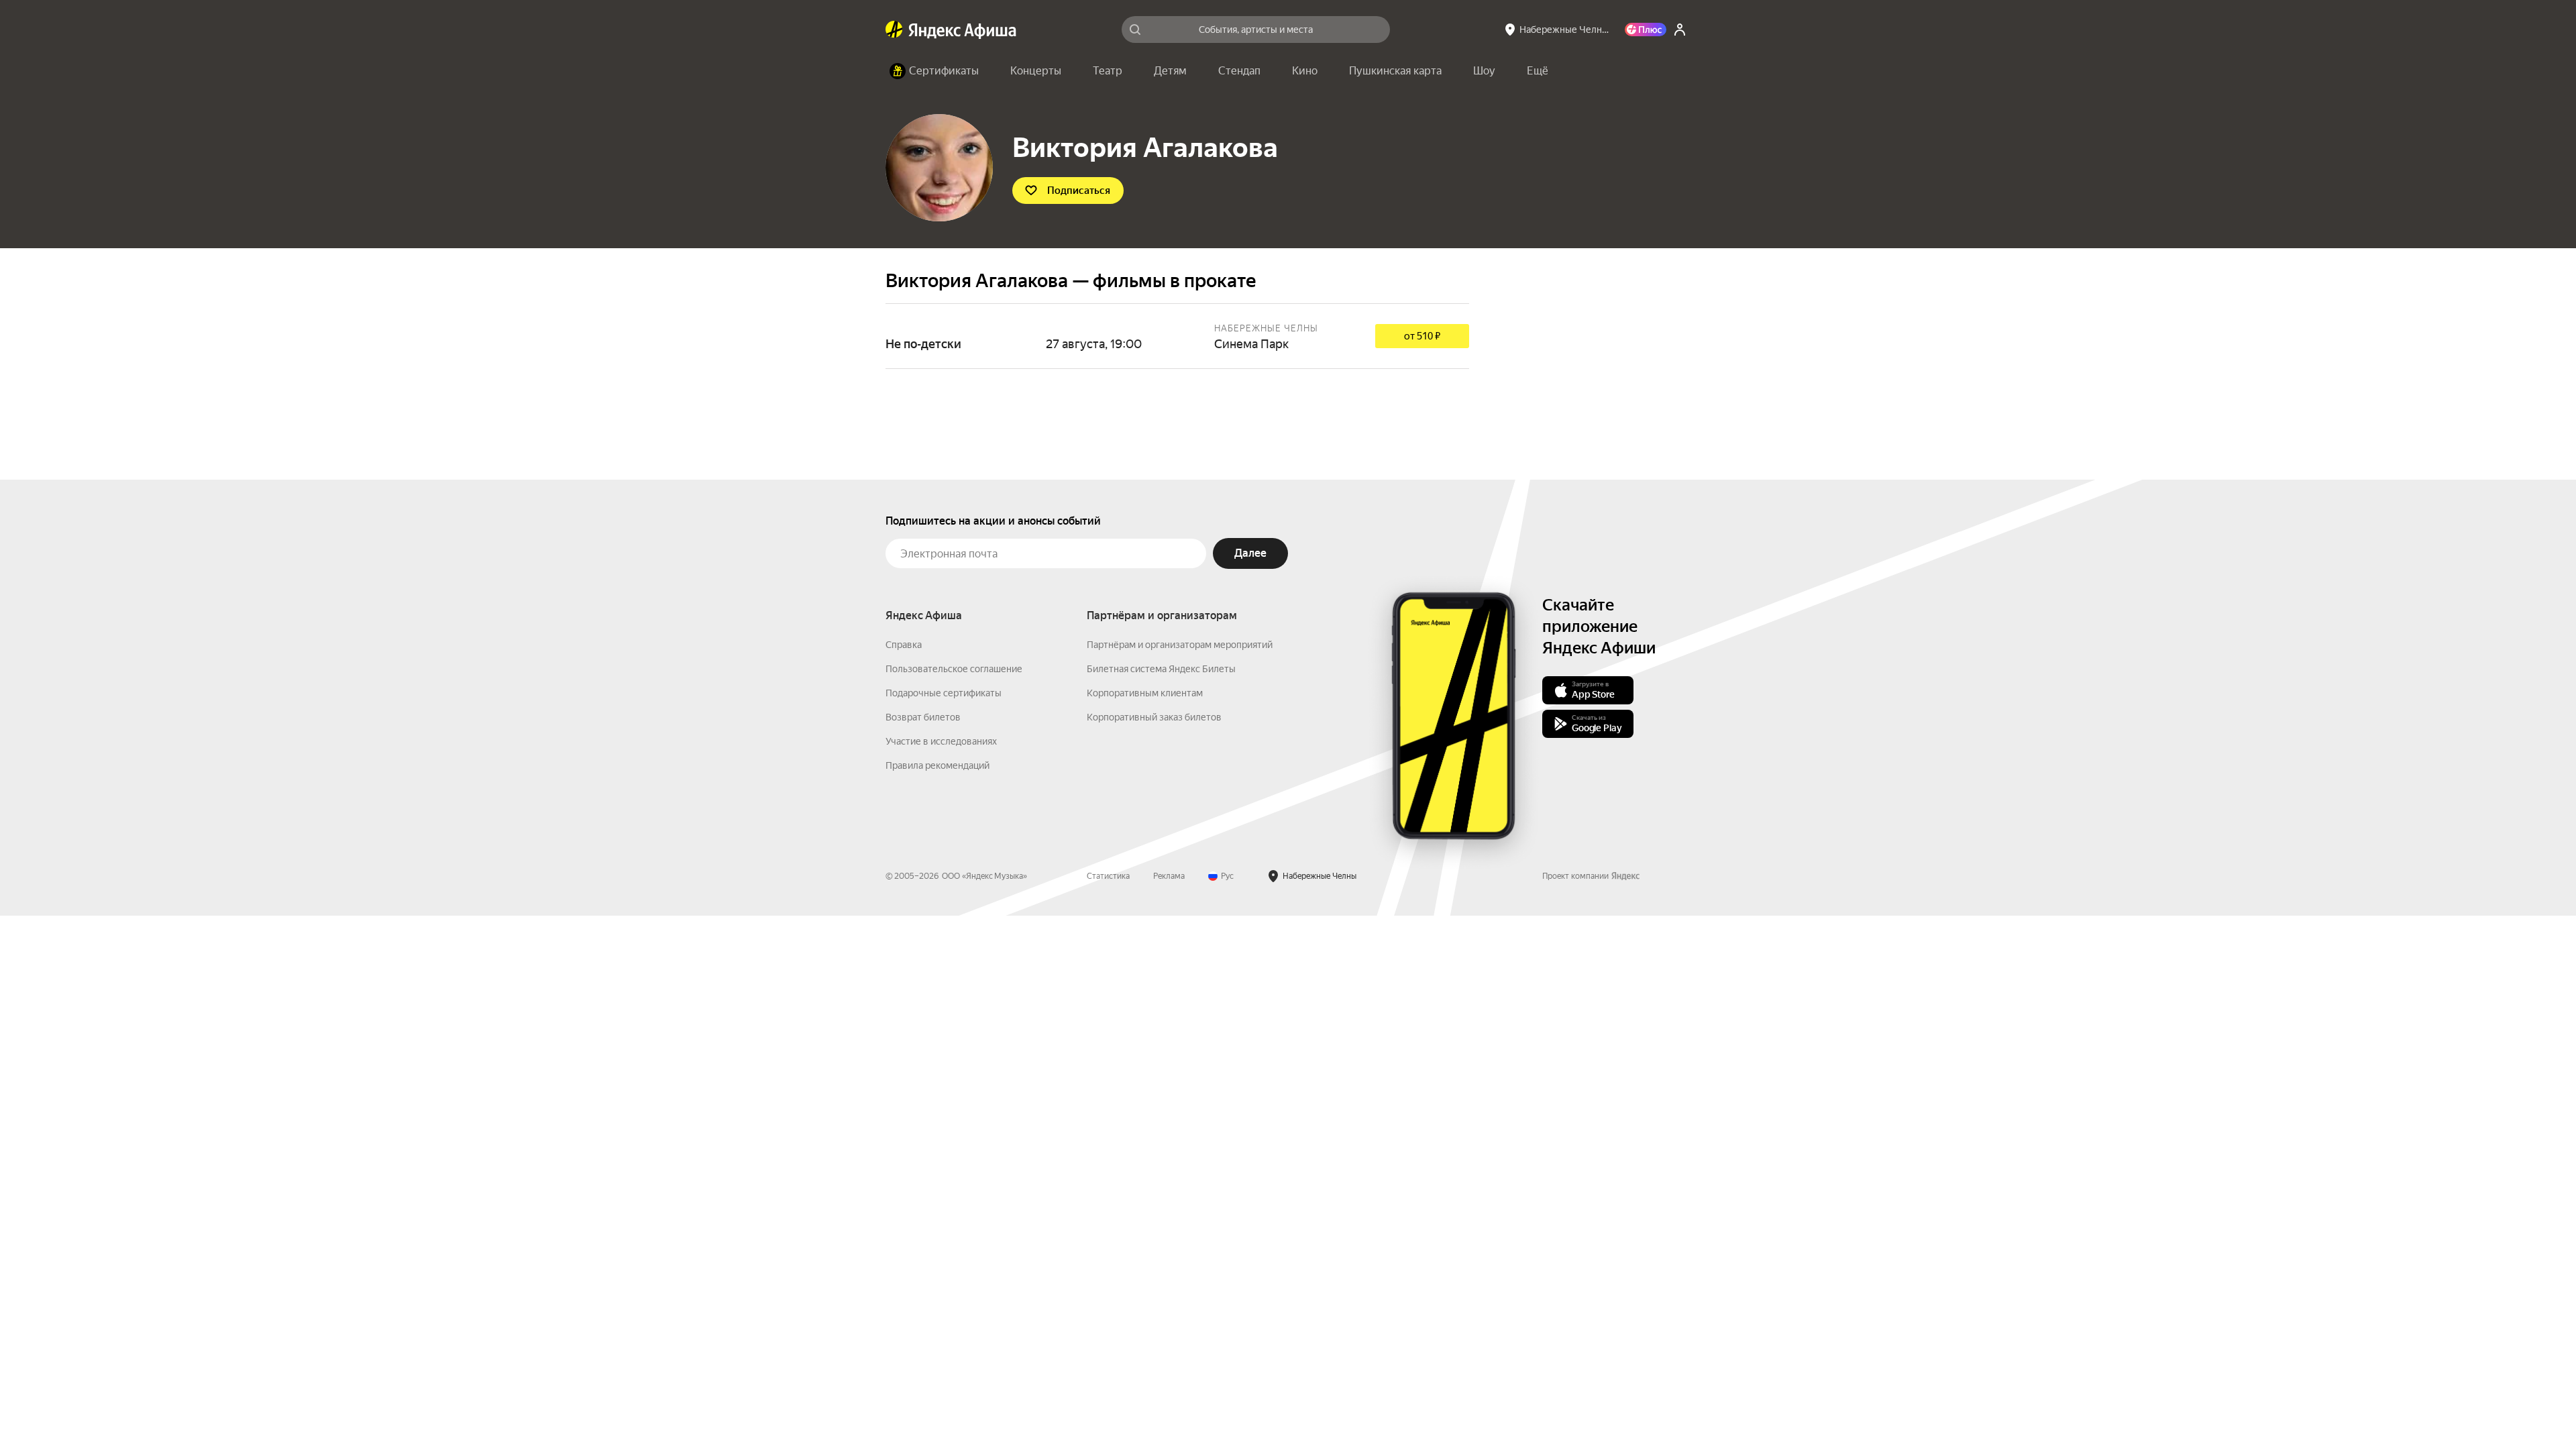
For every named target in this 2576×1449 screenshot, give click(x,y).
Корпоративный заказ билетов (1154, 717)
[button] (1538, 71)
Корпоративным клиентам (1145, 693)
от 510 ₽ (1422, 336)
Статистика (1108, 876)
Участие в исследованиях (941, 741)
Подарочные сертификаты (944, 693)
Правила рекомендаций (937, 765)
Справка (904, 645)
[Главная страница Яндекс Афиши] (894, 30)
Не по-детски (1177, 336)
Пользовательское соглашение (954, 669)
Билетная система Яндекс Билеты (1161, 669)
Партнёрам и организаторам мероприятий (1180, 645)
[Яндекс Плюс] (1646, 30)
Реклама (1169, 876)
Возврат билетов (923, 717)
